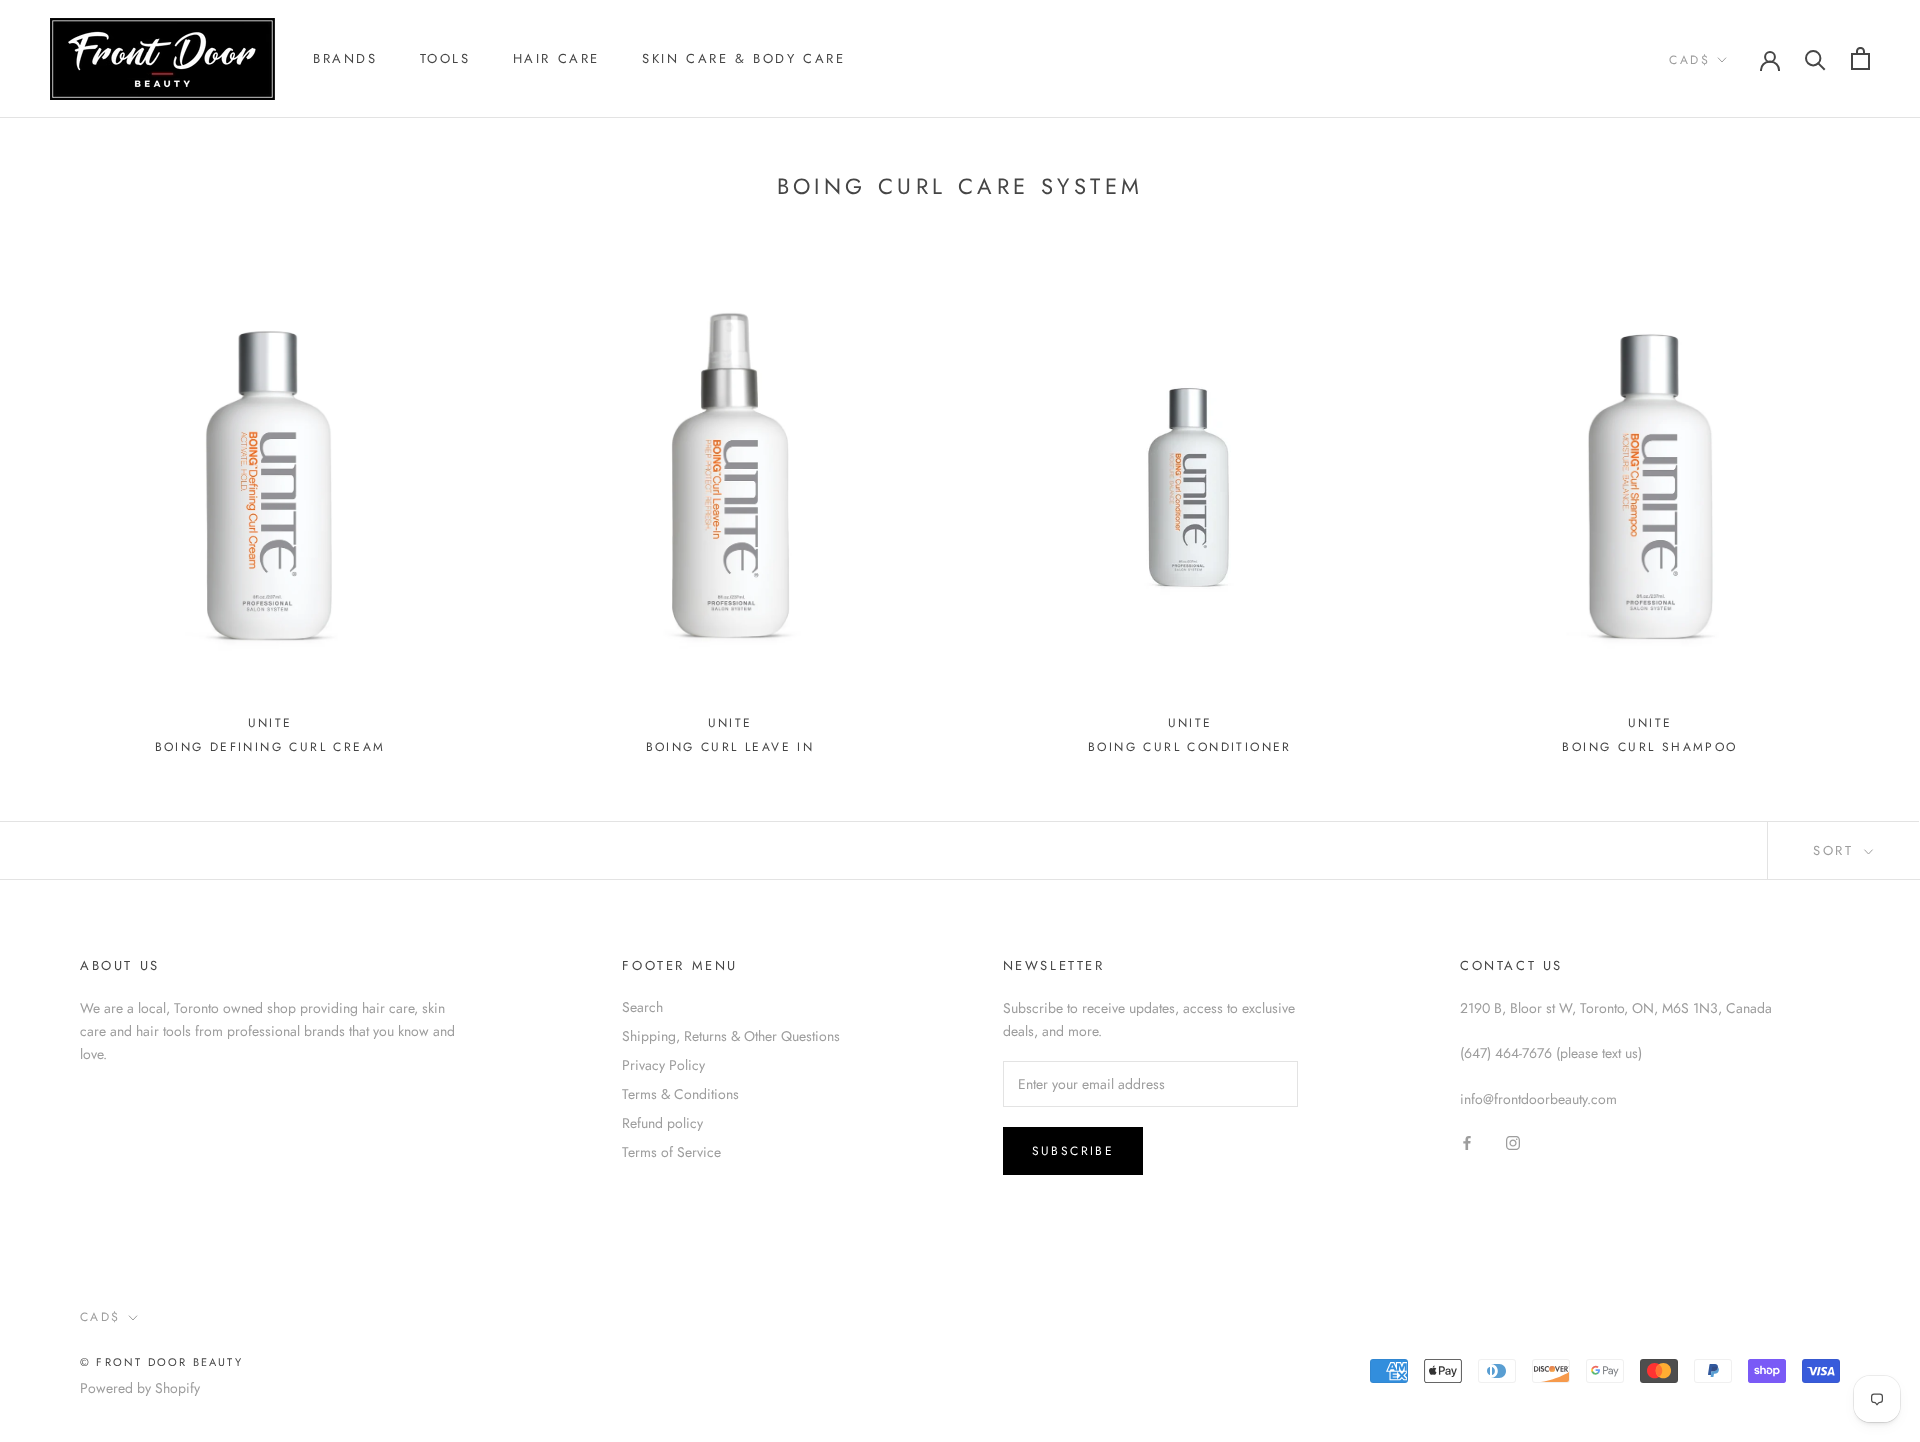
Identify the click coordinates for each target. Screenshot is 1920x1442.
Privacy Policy (663, 1065)
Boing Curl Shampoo (1649, 747)
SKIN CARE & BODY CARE (744, 58)
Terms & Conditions (680, 1094)
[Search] (1815, 58)
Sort (1836, 850)
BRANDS (345, 58)
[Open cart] (1860, 58)
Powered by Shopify (140, 1388)
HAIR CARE (556, 58)
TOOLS (445, 58)
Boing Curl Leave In (730, 747)
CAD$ (1689, 60)
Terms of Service (671, 1152)
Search (642, 1007)
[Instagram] (1513, 1142)
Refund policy (662, 1123)
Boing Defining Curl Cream (270, 747)
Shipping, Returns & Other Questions (731, 1036)
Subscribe (1073, 1151)
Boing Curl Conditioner (1190, 747)
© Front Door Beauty (161, 1362)
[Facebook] (1467, 1142)
